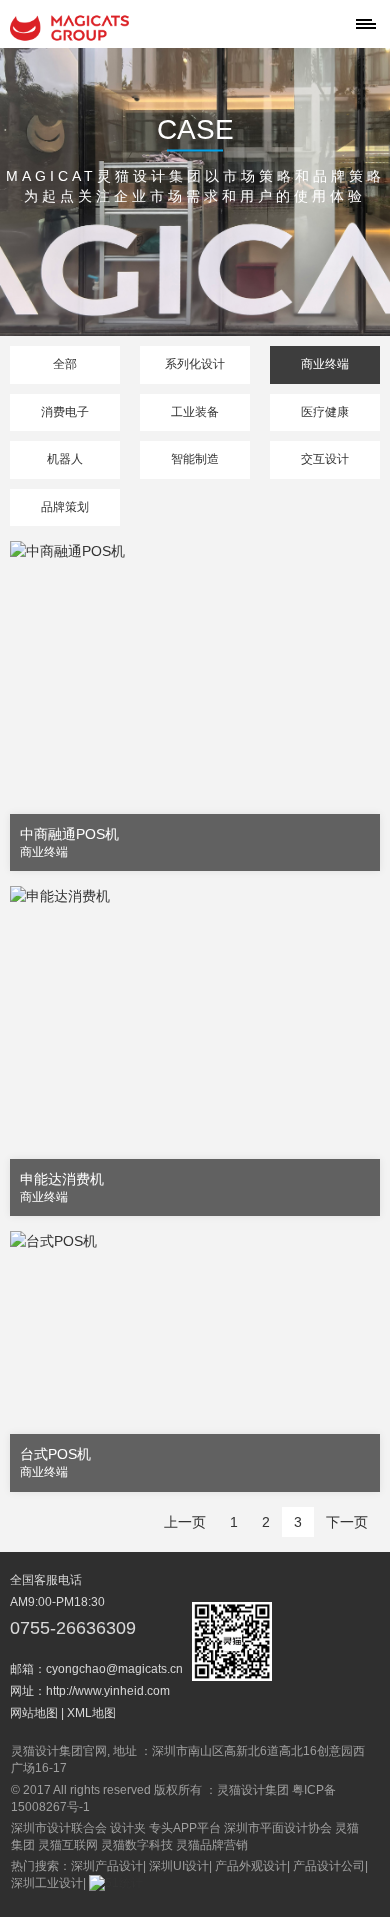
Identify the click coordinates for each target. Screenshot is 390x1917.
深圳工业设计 (47, 1883)
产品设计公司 (329, 1866)
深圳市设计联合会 (59, 1828)
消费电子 (65, 412)
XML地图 (91, 1713)
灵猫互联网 (68, 1845)
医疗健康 (325, 412)
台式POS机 (55, 1454)
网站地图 (34, 1713)
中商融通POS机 (69, 834)
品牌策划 (65, 507)
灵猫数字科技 (137, 1845)
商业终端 (325, 364)
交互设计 (325, 459)
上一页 (185, 1522)
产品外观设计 (251, 1866)
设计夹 (128, 1828)
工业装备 (195, 412)
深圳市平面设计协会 (278, 1828)
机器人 (65, 459)
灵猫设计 (70, 28)
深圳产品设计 (107, 1866)
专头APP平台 (185, 1828)
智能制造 (195, 459)
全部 (65, 364)
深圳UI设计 (179, 1866)
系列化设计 (195, 364)
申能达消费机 (62, 1179)
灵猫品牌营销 (212, 1845)
